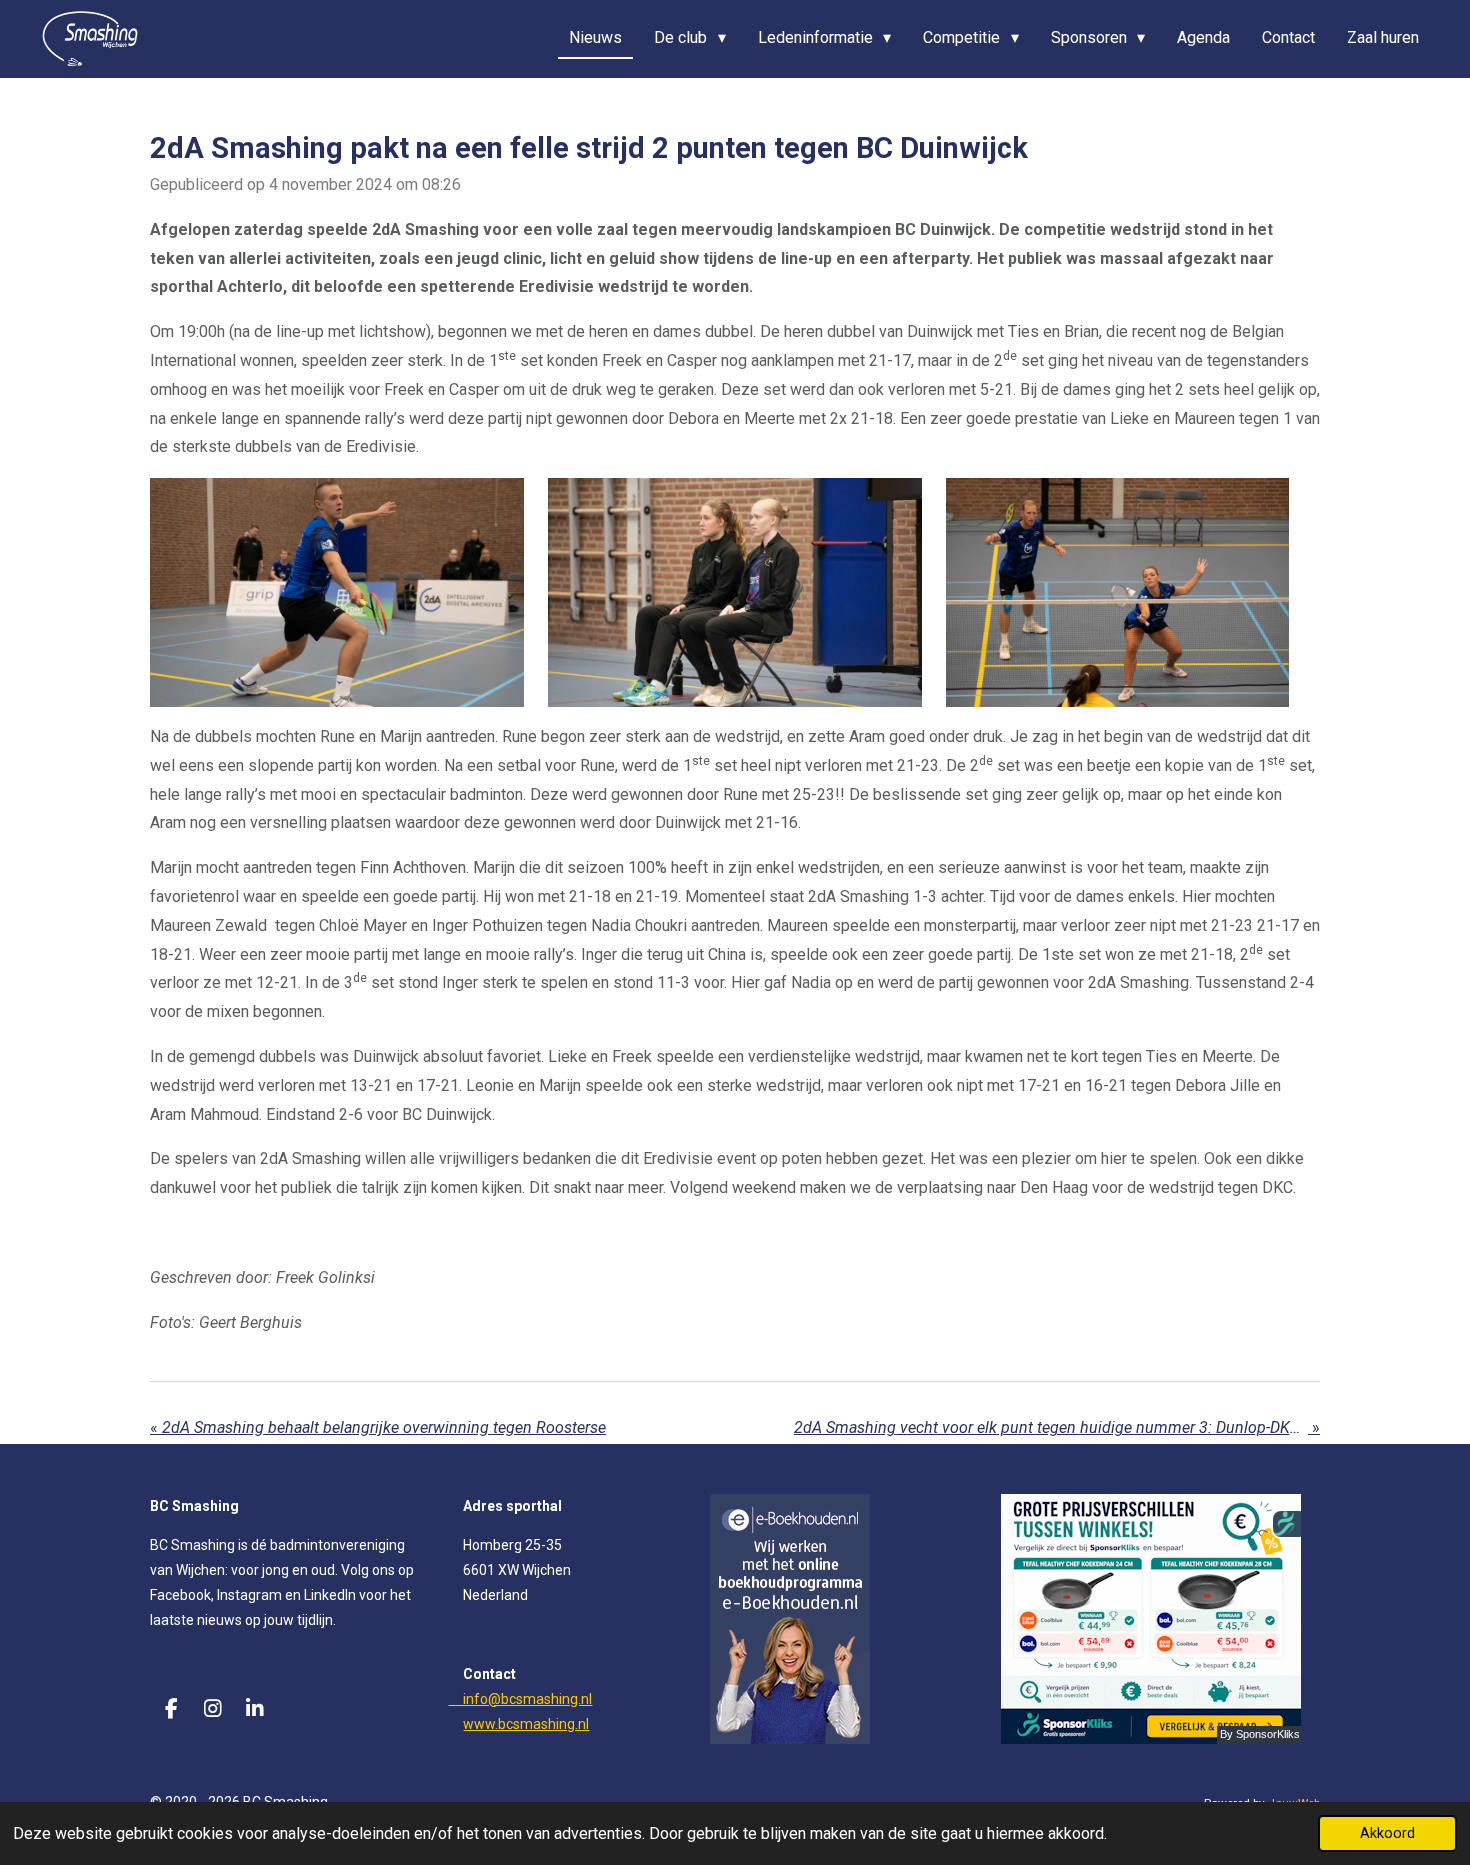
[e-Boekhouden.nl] (790, 1739)
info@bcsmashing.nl (520, 1699)
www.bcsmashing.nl (526, 1724)
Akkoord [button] (1387, 1833)
